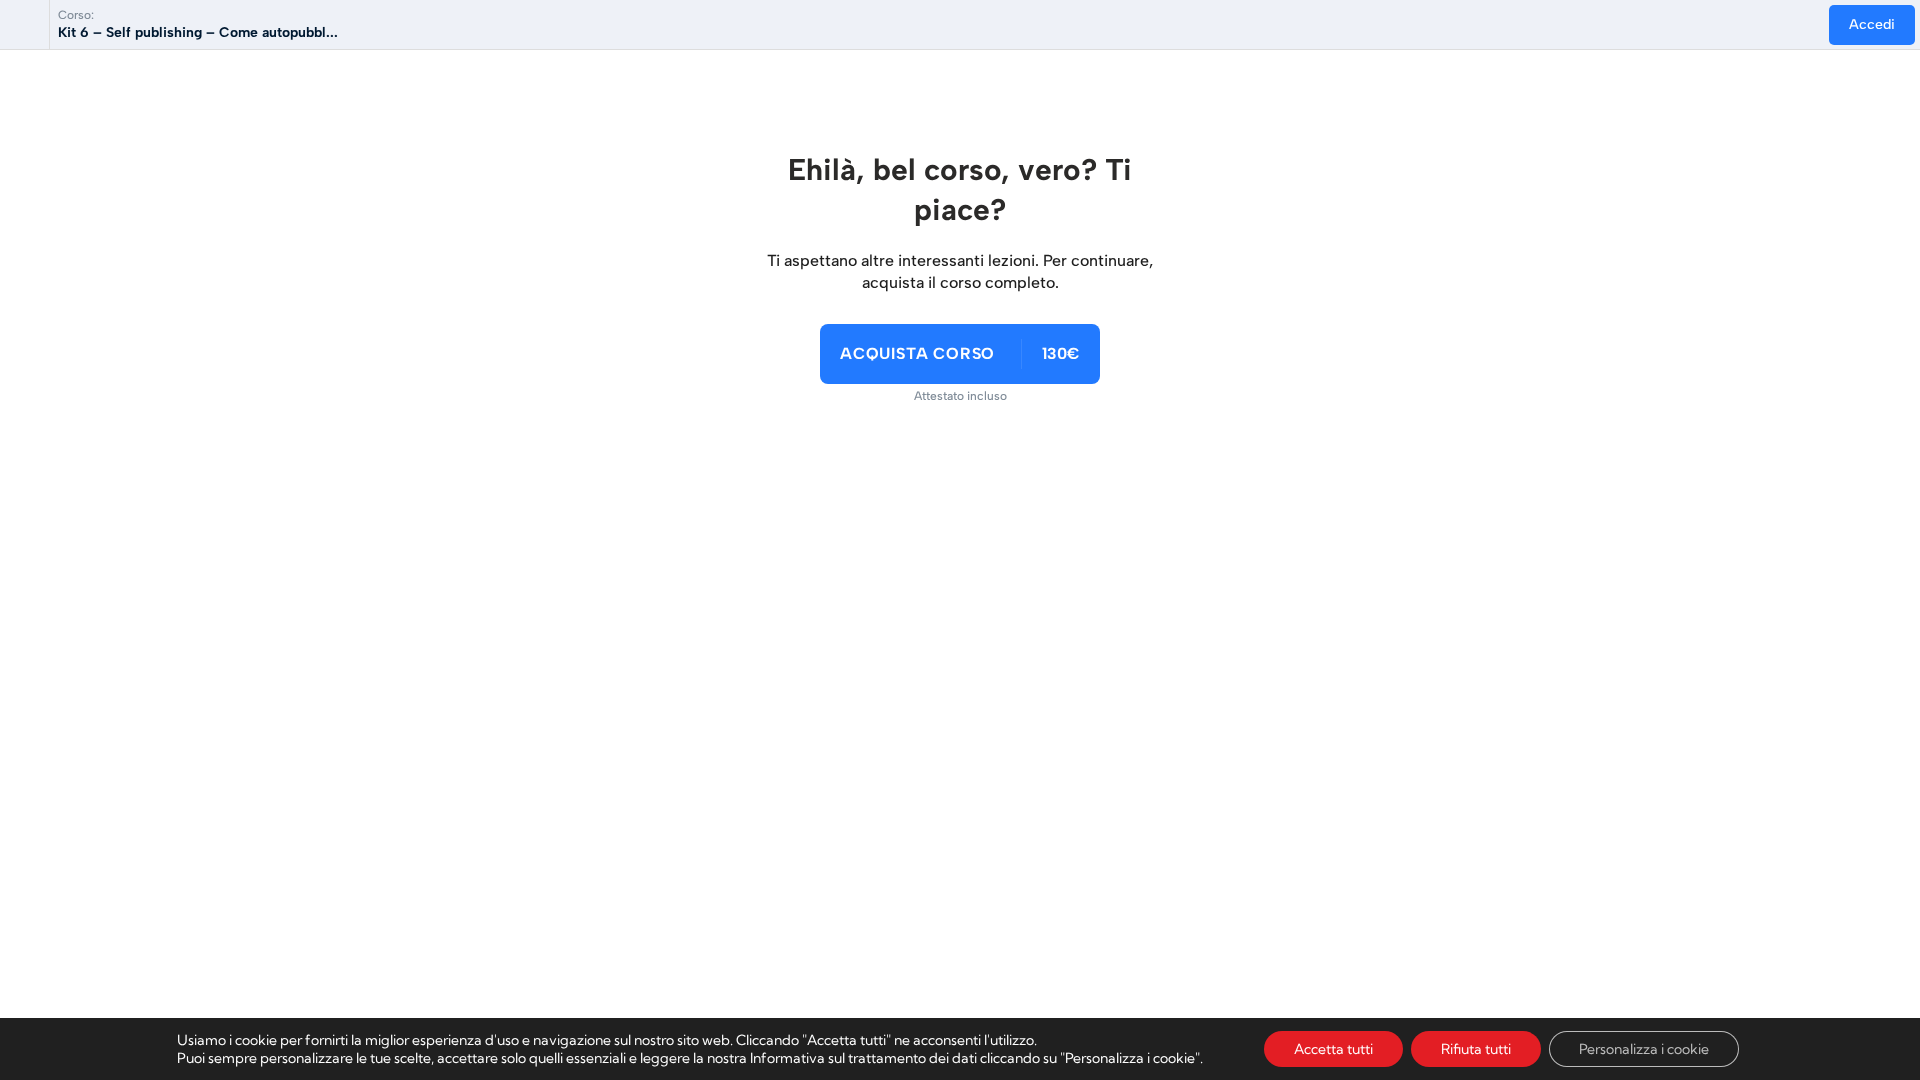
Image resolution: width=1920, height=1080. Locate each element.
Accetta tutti (1333, 1049)
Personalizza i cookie (1644, 1049)
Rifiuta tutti (1476, 1049)
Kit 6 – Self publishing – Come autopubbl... (198, 32)
